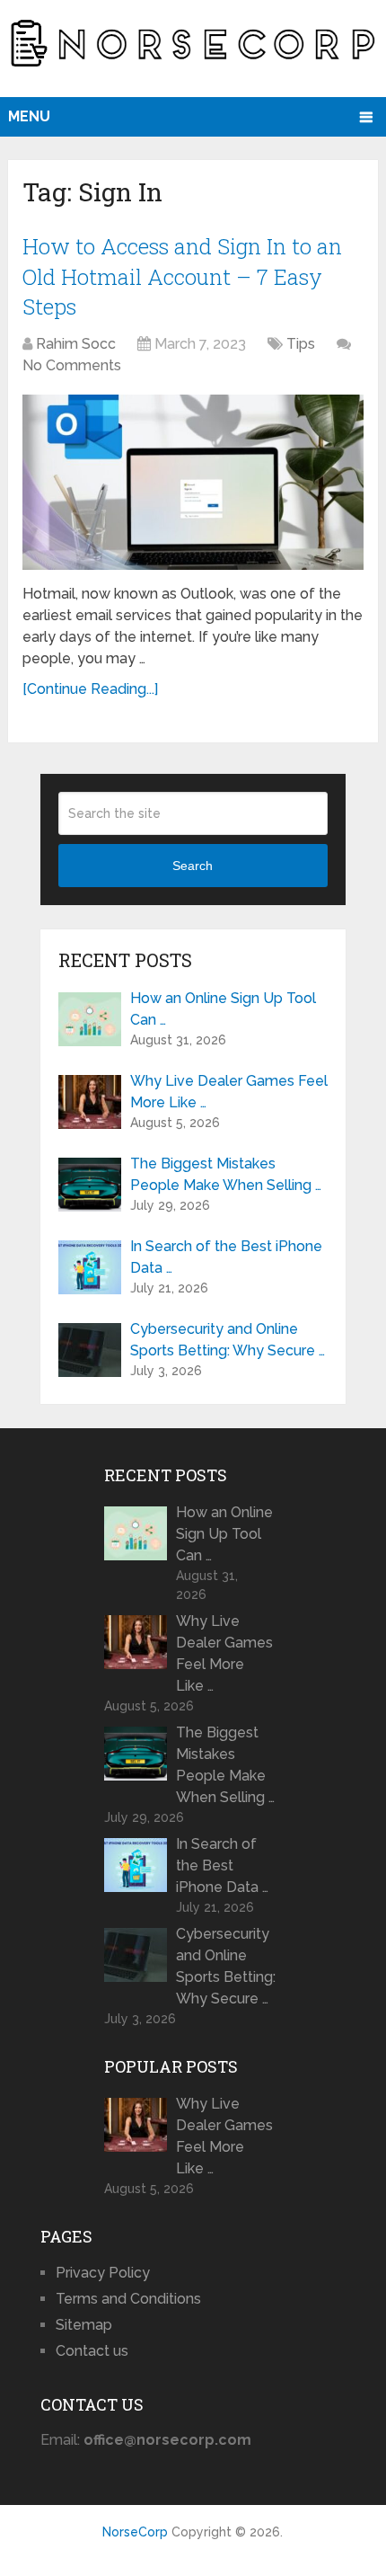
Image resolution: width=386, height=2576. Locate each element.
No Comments (72, 365)
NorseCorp (135, 2532)
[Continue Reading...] (90, 689)
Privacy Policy (103, 2273)
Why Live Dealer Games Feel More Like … (229, 1092)
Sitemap (84, 2325)
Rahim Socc (76, 344)
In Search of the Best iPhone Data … (226, 1257)
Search (193, 866)
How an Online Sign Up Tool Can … (223, 1009)
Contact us (92, 2351)
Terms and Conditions (128, 2299)
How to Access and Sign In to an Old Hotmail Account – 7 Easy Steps (182, 276)
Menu (29, 116)
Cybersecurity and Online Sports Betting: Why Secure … (228, 1340)
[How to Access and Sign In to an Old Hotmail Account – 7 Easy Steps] (193, 482)
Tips (301, 344)
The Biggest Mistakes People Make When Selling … (226, 1174)
